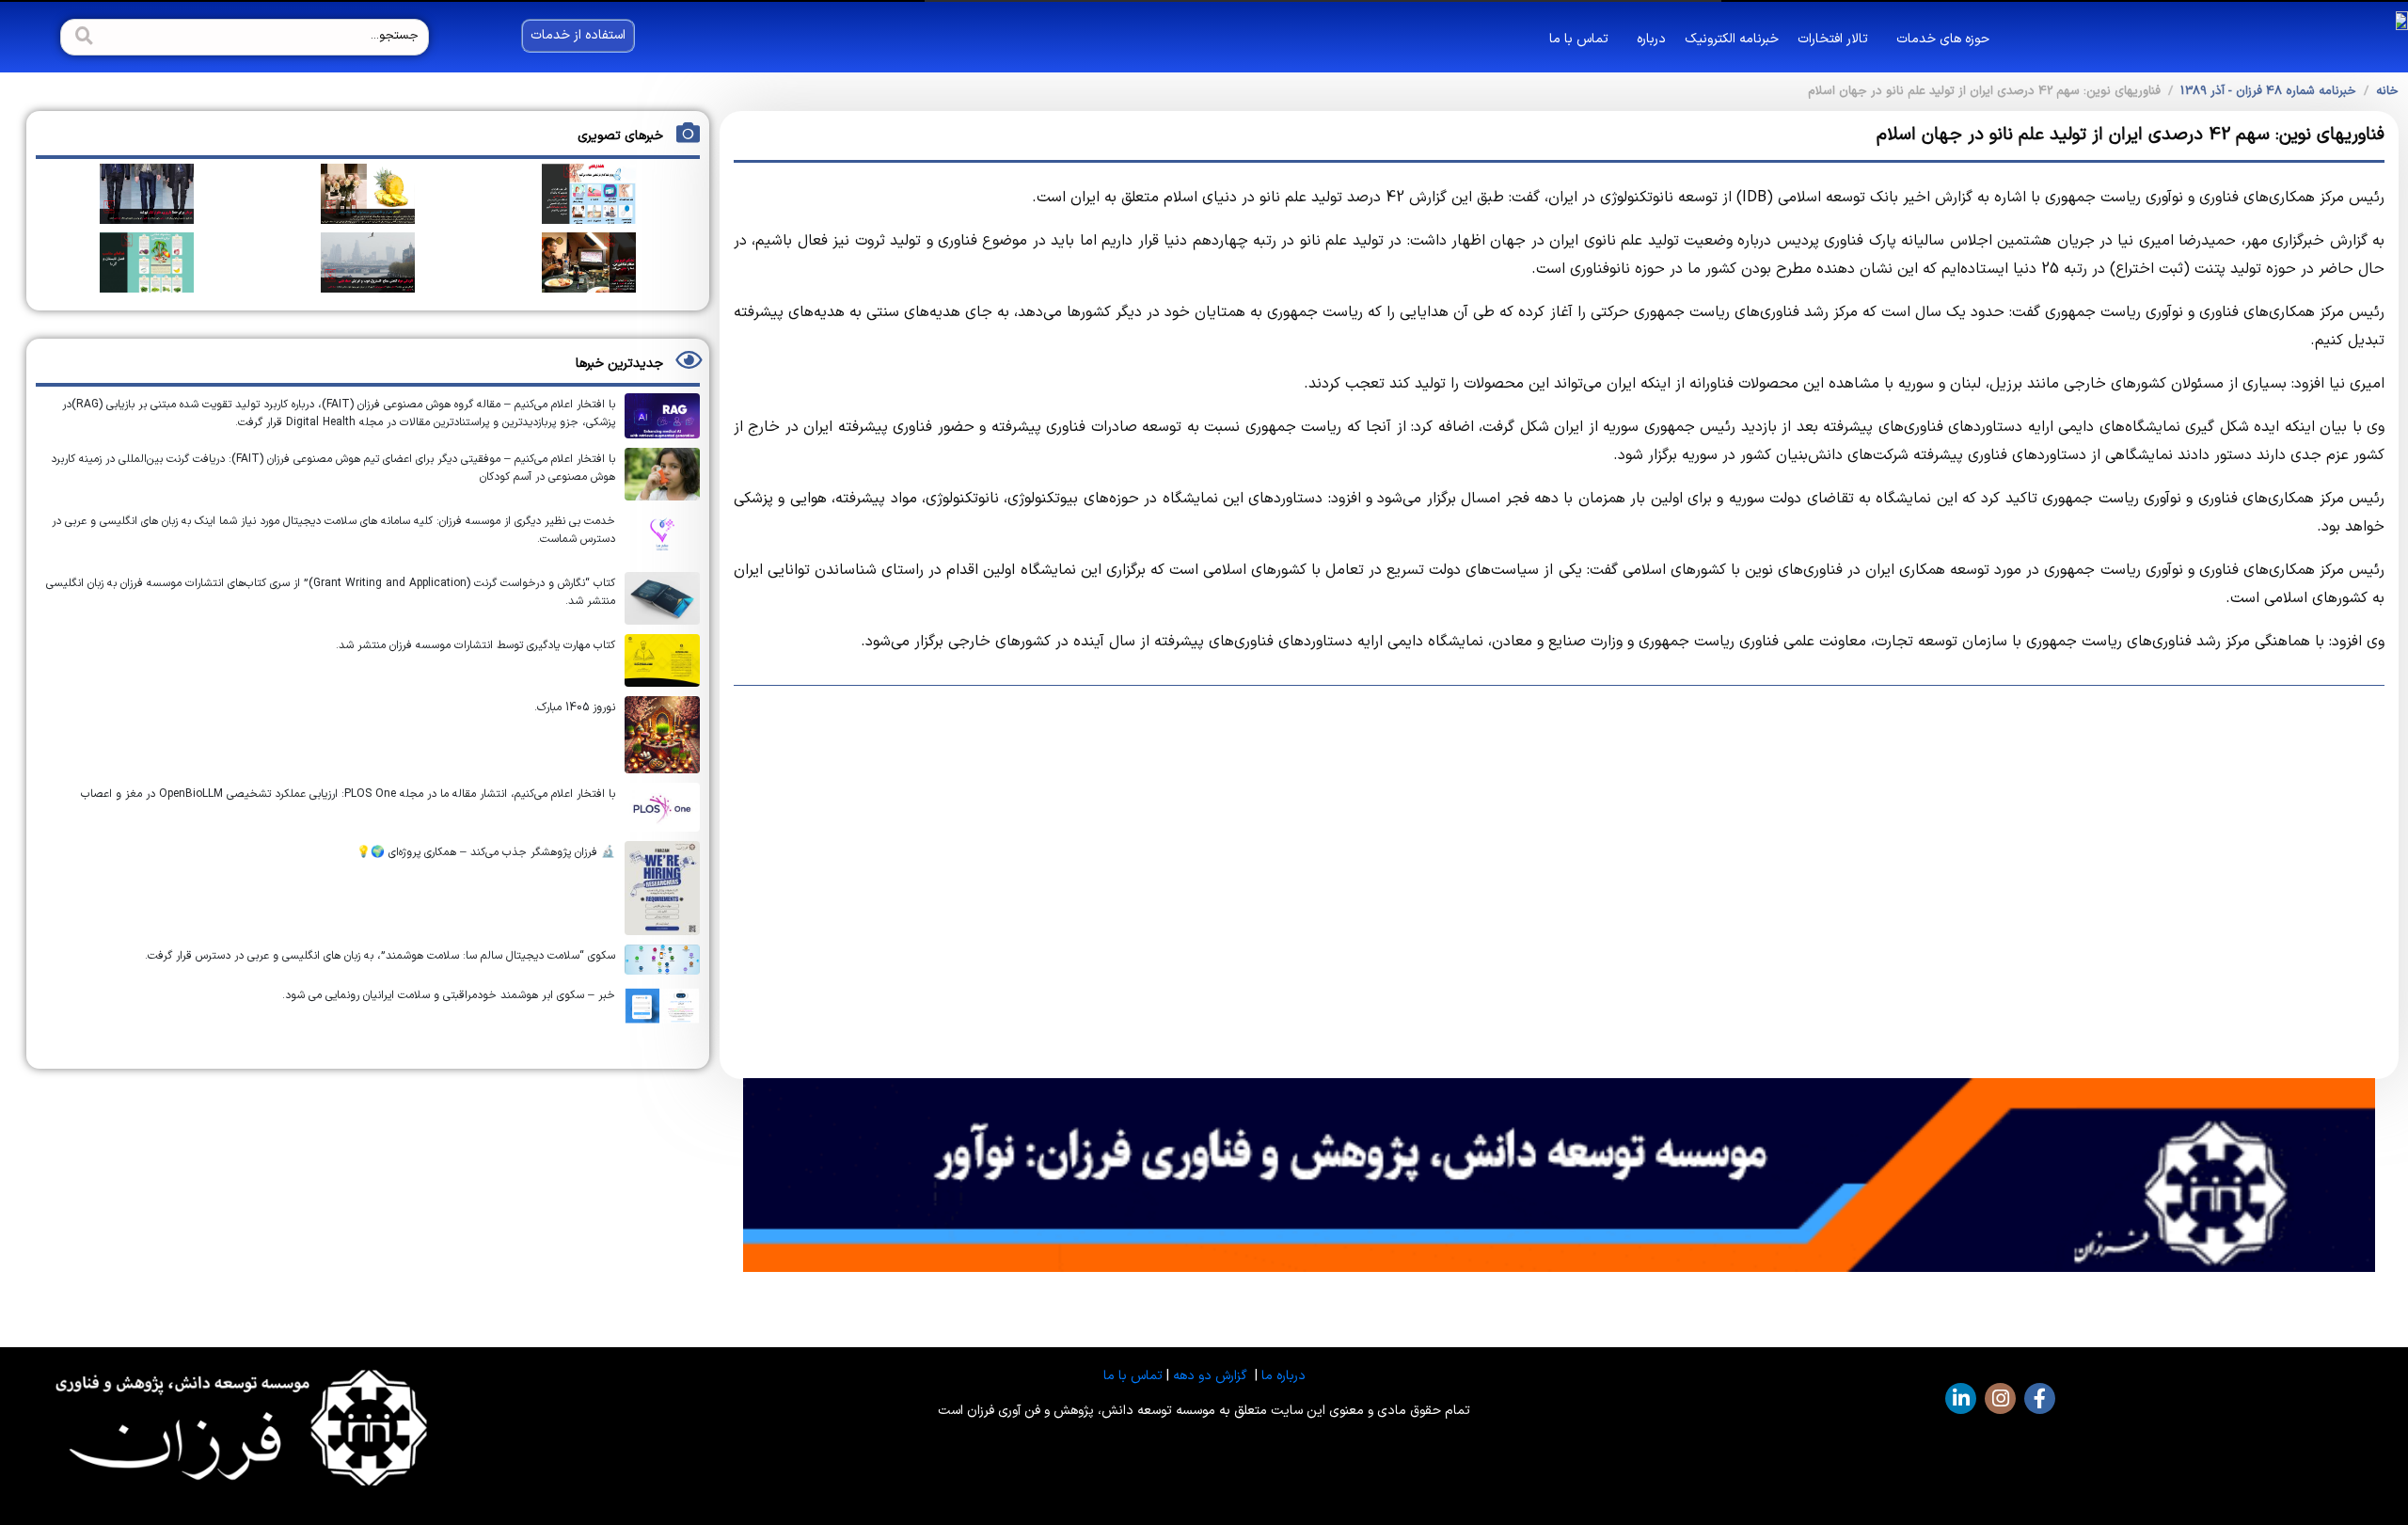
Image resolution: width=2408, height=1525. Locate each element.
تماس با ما (1579, 39)
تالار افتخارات (1833, 39)
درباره (1651, 39)
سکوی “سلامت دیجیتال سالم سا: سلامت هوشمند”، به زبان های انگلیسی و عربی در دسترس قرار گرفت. (380, 956)
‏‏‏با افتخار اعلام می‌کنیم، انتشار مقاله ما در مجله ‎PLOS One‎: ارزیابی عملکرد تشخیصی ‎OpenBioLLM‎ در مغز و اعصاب (348, 794)
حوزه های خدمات (1943, 39)
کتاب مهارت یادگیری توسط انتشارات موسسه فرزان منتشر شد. (475, 645)
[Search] (82, 37)
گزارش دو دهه (1210, 1376)
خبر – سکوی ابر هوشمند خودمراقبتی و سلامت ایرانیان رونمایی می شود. (449, 995)
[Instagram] (2000, 1398)
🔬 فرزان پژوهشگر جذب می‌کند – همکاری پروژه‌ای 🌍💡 (486, 852)
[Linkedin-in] (1961, 1398)
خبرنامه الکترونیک (1732, 39)
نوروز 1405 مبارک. (575, 707)
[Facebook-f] (2040, 1398)
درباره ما (1283, 1376)
